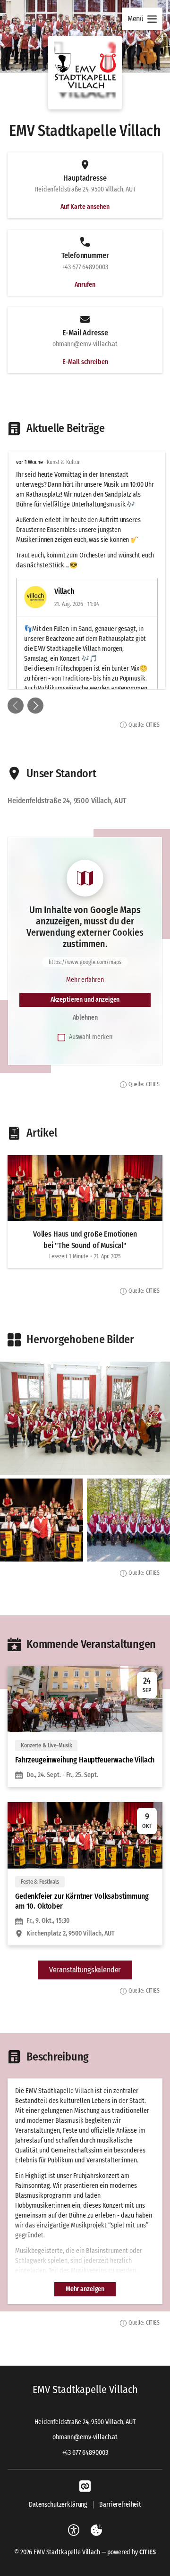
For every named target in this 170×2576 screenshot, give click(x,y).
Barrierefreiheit (120, 2505)
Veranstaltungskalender (85, 1970)
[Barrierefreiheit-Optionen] (74, 2530)
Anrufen (85, 285)
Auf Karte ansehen (85, 207)
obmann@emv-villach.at (85, 2437)
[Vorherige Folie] (16, 706)
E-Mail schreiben (85, 362)
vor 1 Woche (30, 462)
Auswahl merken (91, 1037)
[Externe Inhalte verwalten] (96, 2530)
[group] (85, 570)
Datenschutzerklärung (58, 2505)
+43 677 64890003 (85, 2453)
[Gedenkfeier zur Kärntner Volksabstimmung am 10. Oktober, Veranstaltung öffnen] (85, 1874)
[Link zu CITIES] (85, 2486)
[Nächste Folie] (35, 706)
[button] (85, 73)
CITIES (148, 2552)
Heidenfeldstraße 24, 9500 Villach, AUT (85, 2422)
